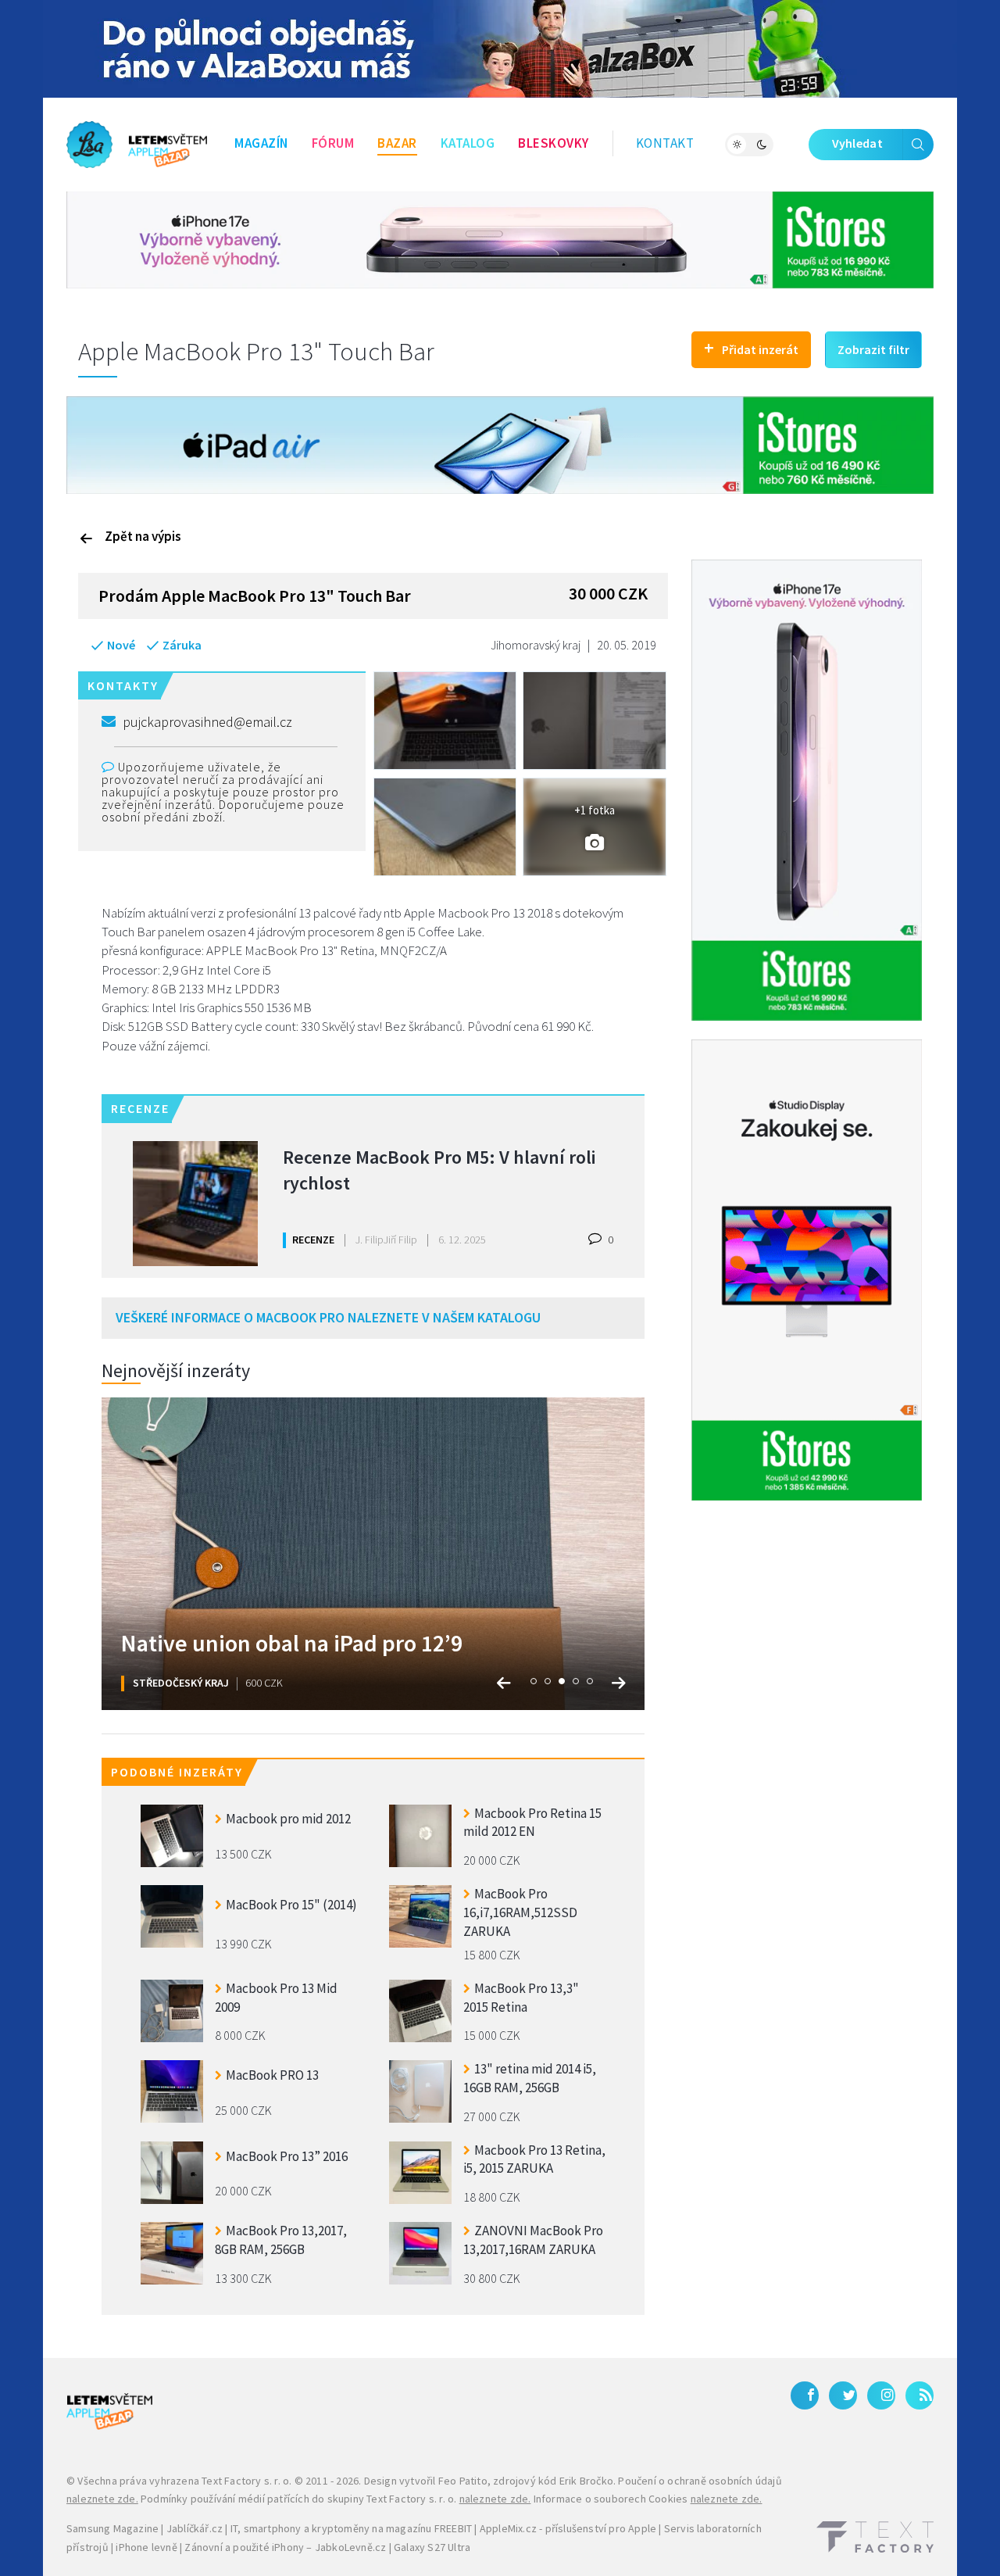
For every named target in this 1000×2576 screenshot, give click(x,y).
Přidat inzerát (751, 347)
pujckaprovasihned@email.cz (207, 722)
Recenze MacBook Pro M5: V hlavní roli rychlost (439, 1170)
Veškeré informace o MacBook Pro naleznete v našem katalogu (328, 1317)
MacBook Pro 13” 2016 (287, 2156)
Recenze (313, 1240)
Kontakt (665, 143)
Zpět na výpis (143, 536)
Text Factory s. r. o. (246, 2481)
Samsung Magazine (112, 2528)
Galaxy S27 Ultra (432, 2547)
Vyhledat (857, 143)
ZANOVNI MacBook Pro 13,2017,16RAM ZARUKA (533, 2240)
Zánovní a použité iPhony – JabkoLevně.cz (285, 2547)
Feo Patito (463, 2481)
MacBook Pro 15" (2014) (291, 1905)
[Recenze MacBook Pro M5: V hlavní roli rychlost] (195, 1204)
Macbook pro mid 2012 (288, 1819)
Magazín (261, 143)
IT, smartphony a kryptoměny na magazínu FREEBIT (351, 2528)
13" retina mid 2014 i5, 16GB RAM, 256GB (530, 2078)
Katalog (468, 143)
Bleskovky (554, 143)
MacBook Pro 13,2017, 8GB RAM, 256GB (281, 2240)
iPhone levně (146, 2547)
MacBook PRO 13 (272, 2075)
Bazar (397, 143)
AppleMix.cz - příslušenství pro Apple (568, 2528)
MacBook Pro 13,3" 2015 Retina (521, 1998)
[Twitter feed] (843, 2395)
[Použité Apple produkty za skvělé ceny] (137, 145)
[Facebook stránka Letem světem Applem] (805, 2395)
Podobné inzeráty (177, 1772)
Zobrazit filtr (873, 349)
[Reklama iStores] (500, 238)
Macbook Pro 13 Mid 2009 (276, 1998)
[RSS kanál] (920, 2395)
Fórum (333, 143)
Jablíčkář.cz (195, 2528)
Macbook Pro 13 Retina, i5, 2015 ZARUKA (534, 2159)
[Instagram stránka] (881, 2395)
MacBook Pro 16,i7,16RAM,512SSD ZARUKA (520, 1911)
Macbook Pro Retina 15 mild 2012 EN (532, 1823)
